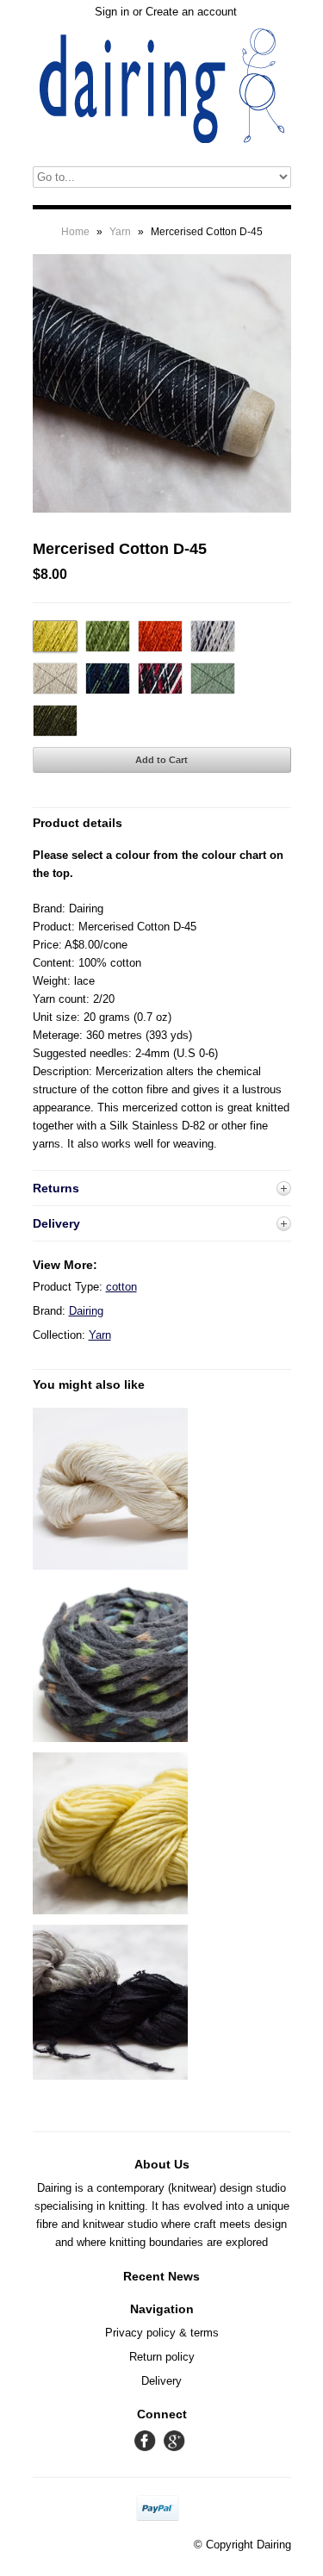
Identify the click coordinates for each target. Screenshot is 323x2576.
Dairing (86, 1311)
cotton (121, 1287)
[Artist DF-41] (110, 1910)
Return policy (162, 2357)
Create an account (191, 12)
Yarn (120, 232)
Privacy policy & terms (162, 2333)
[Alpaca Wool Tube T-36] (110, 1738)
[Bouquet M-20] (110, 2076)
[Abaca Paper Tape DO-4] (110, 1566)
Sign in (112, 12)
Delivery (161, 2381)
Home (75, 232)
